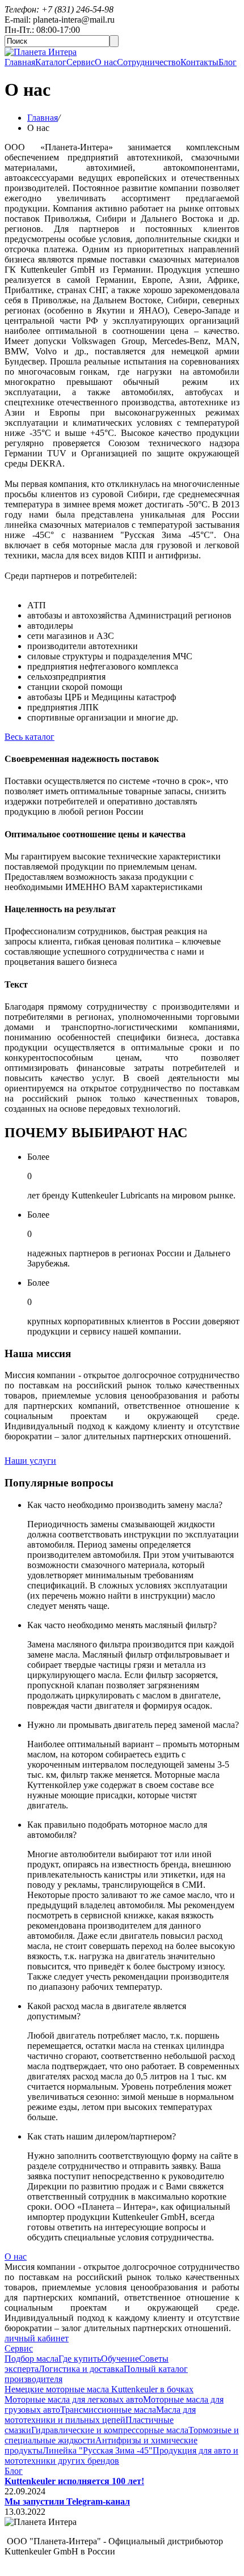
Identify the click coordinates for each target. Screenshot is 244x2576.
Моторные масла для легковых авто (74, 2399)
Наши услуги (30, 1461)
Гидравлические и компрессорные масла (110, 2430)
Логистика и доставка (81, 2369)
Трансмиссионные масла (108, 2410)
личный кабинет (37, 2338)
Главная (20, 62)
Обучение (120, 2359)
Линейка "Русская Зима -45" (98, 2450)
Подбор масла (31, 2359)
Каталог (51, 62)
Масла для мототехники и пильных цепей (100, 2415)
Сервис (81, 62)
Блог (228, 62)
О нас (106, 62)
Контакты (199, 62)
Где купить (80, 2359)
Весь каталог (30, 737)
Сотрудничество (149, 62)
